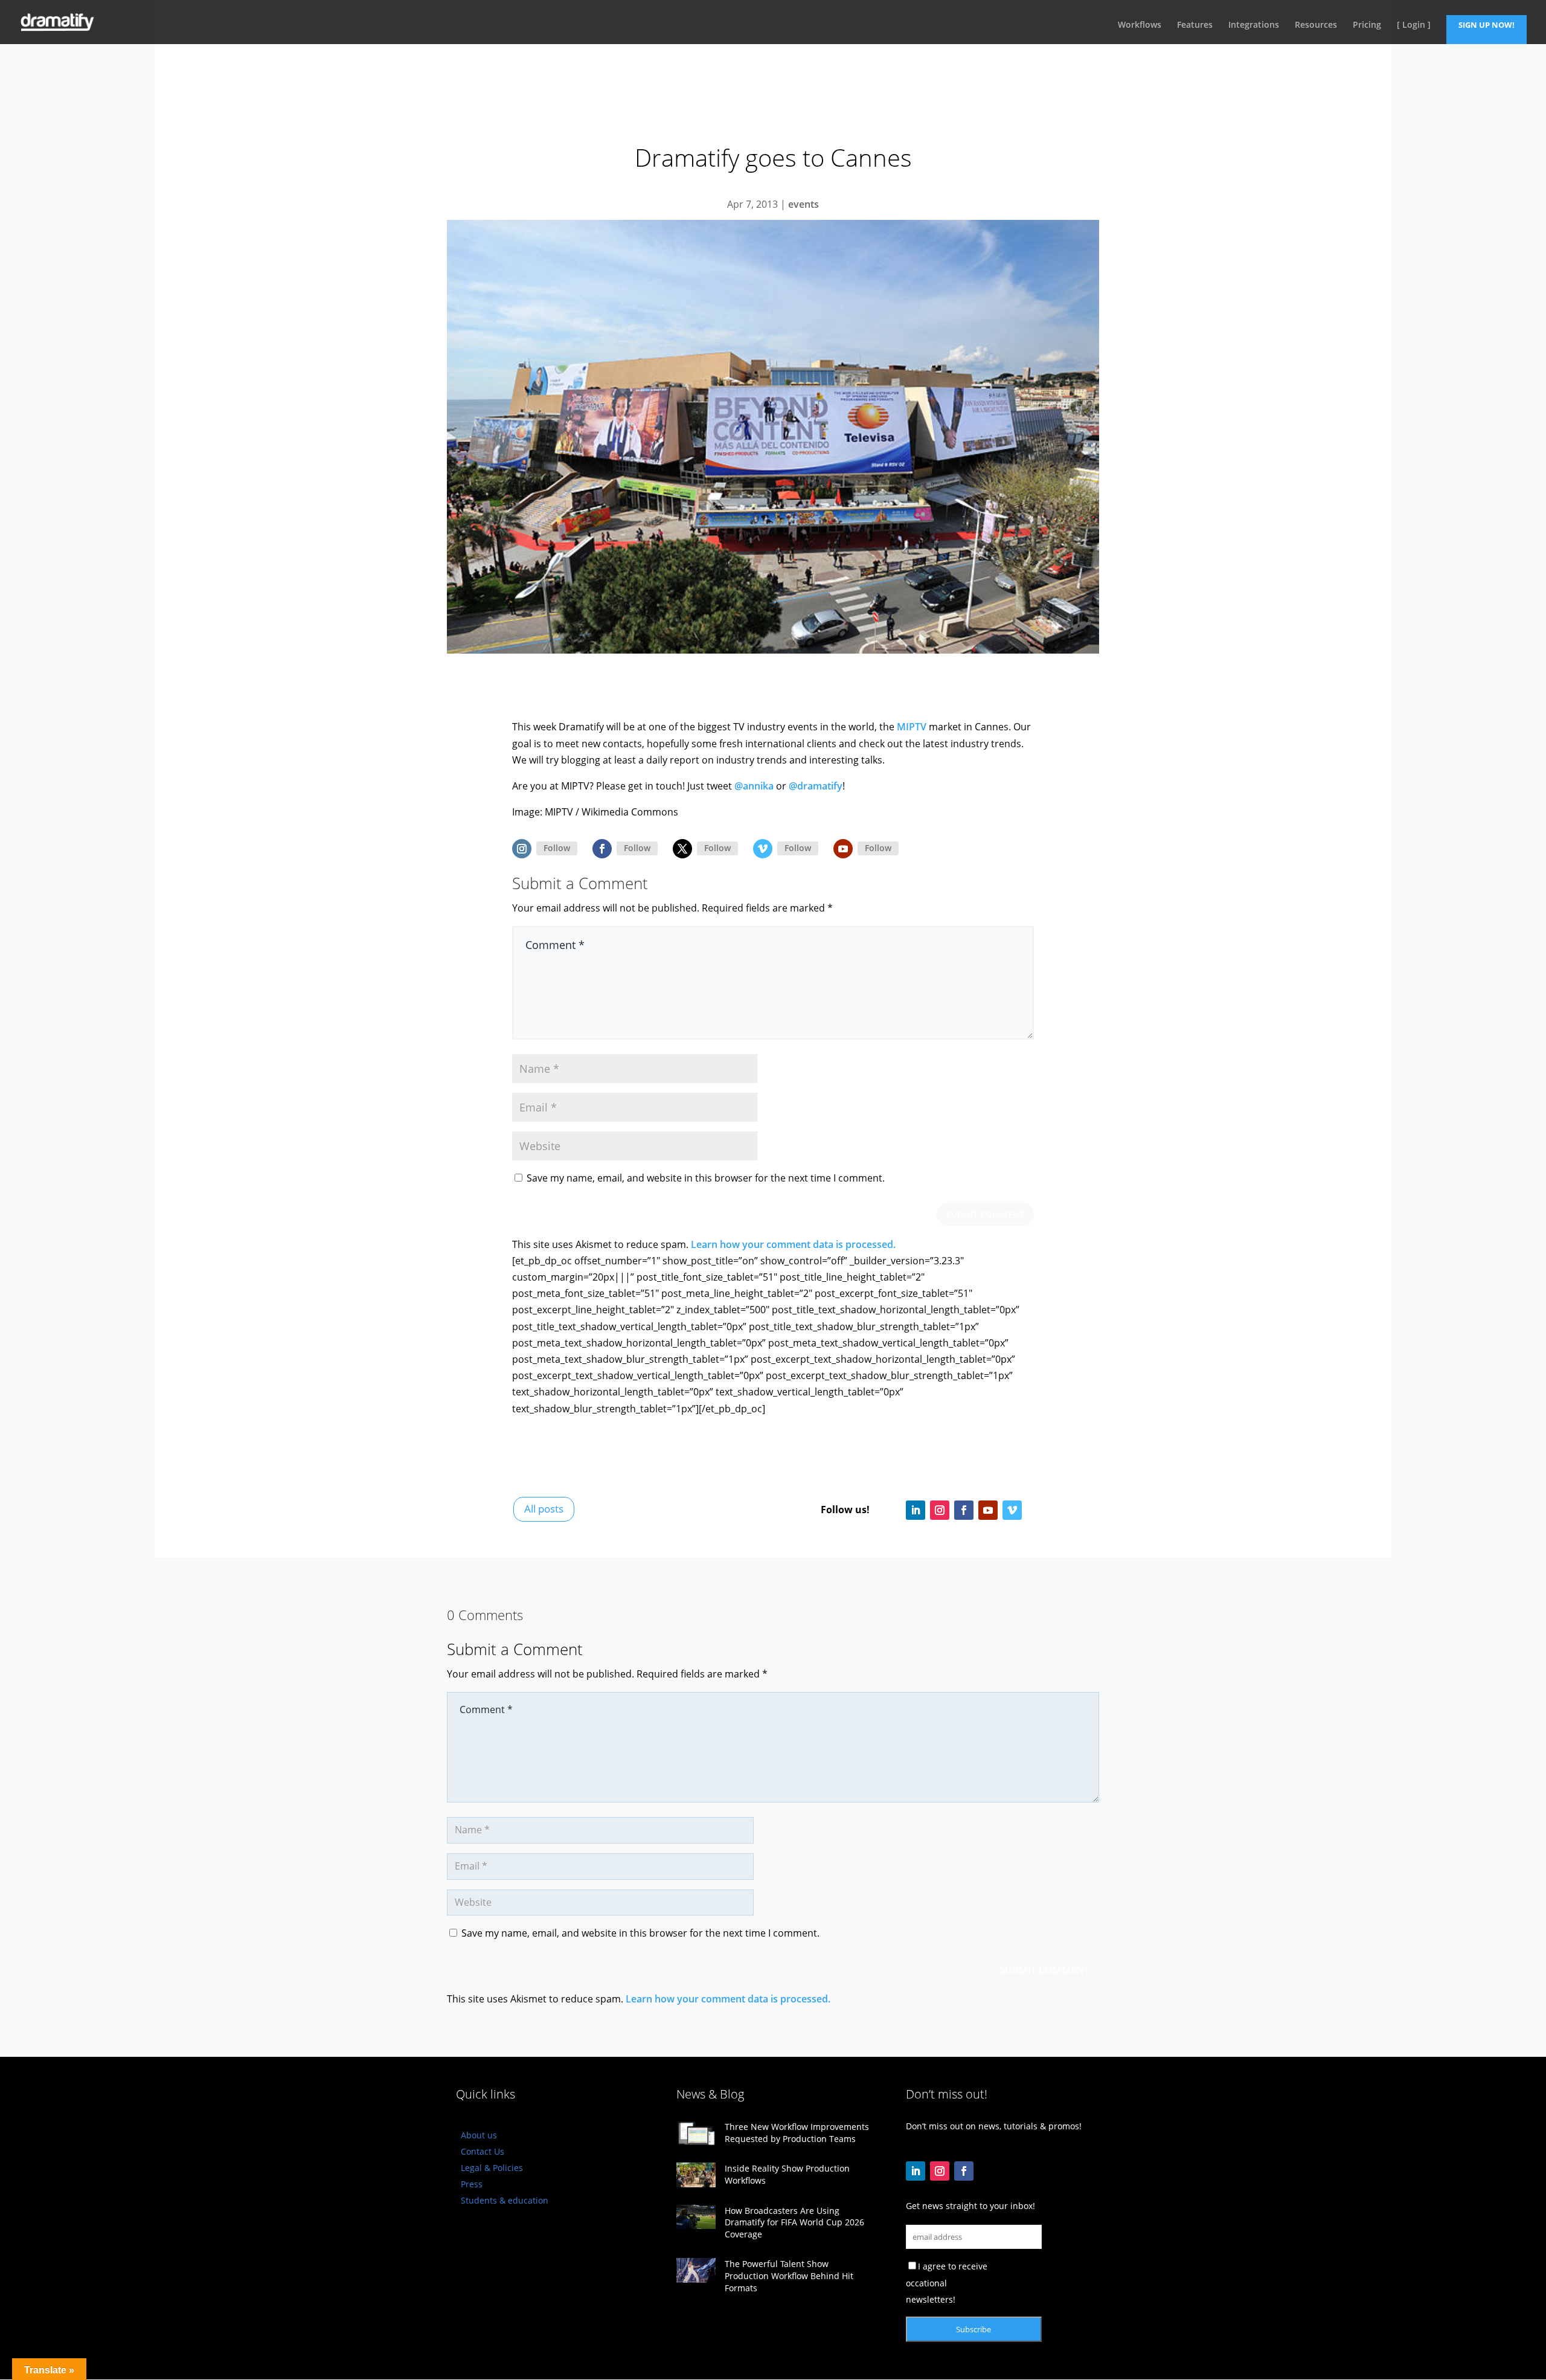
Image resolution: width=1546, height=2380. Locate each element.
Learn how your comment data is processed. (793, 1244)
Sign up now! (1487, 25)
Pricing (1367, 25)
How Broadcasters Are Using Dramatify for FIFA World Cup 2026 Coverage (794, 2222)
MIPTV (912, 727)
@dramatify (816, 786)
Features (1195, 25)
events (803, 204)
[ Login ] (1414, 25)
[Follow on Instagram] (522, 849)
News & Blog (710, 2094)
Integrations (1254, 25)
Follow (557, 848)
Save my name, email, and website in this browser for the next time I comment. (706, 1178)
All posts (544, 1509)
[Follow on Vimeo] (763, 849)
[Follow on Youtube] (843, 849)
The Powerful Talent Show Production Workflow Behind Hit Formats (789, 2275)
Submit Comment (985, 1214)
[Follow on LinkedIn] (916, 1510)
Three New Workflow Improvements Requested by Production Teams (797, 2133)
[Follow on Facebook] (602, 849)
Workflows (1140, 25)
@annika (754, 786)
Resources (1316, 25)
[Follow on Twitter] (682, 849)
